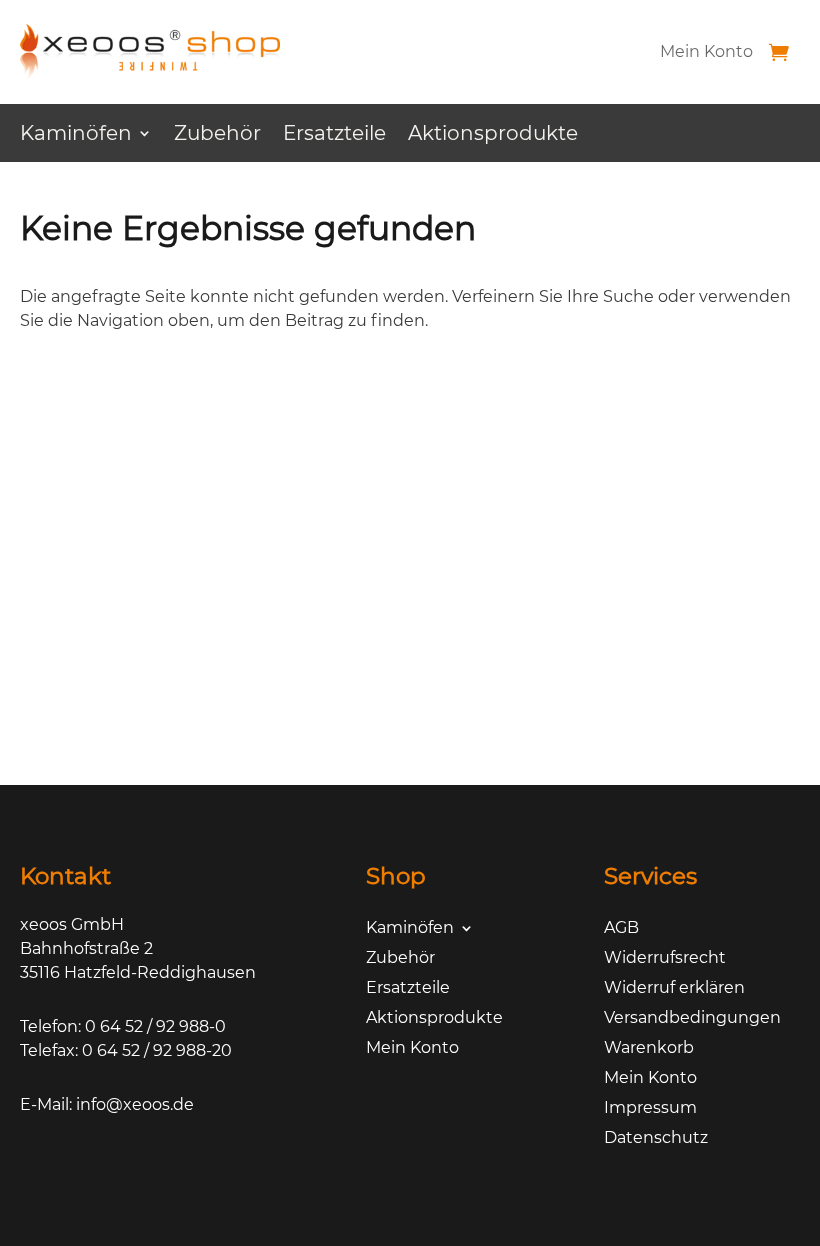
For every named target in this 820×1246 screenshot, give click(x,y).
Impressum (650, 1109)
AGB (621, 929)
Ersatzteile (334, 135)
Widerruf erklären (674, 989)
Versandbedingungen (692, 1019)
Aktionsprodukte (493, 135)
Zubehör (217, 135)
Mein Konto (706, 51)
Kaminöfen (76, 135)
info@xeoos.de (135, 1104)
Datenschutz (656, 1139)
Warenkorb (649, 1049)
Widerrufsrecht (665, 959)
